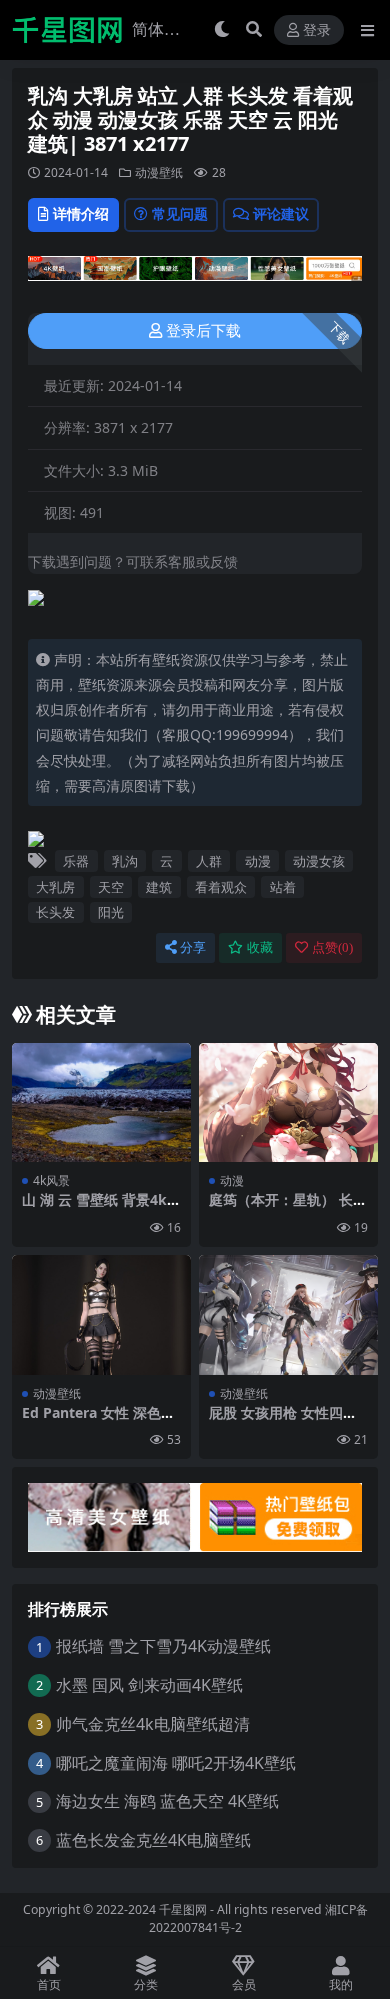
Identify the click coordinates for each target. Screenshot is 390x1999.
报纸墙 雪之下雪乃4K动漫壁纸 (163, 1646)
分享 (193, 947)
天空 (111, 887)
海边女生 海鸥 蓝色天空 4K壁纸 (167, 1801)
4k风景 (51, 1180)
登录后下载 (203, 331)
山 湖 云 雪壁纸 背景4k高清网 (101, 1208)
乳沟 (125, 861)
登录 (317, 30)
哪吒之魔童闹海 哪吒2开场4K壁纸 (176, 1763)
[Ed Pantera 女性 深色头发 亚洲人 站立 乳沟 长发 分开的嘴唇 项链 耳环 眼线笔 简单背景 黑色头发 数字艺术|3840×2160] (101, 1314)
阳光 (111, 912)
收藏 (260, 947)
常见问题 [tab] (180, 213)
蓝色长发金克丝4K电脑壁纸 (153, 1840)
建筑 (159, 887)
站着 (283, 887)
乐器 (76, 861)
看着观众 (221, 887)
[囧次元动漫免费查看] (195, 274)
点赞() (332, 947)
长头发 (55, 912)
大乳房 (55, 887)
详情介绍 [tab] (81, 213)
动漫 (258, 861)
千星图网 (181, 1909)
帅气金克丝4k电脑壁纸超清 (153, 1724)
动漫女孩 (319, 861)
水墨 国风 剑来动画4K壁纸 (149, 1685)
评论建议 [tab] (281, 213)
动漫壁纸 (159, 172)
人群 (209, 861)
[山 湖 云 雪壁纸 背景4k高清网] (101, 1102)
